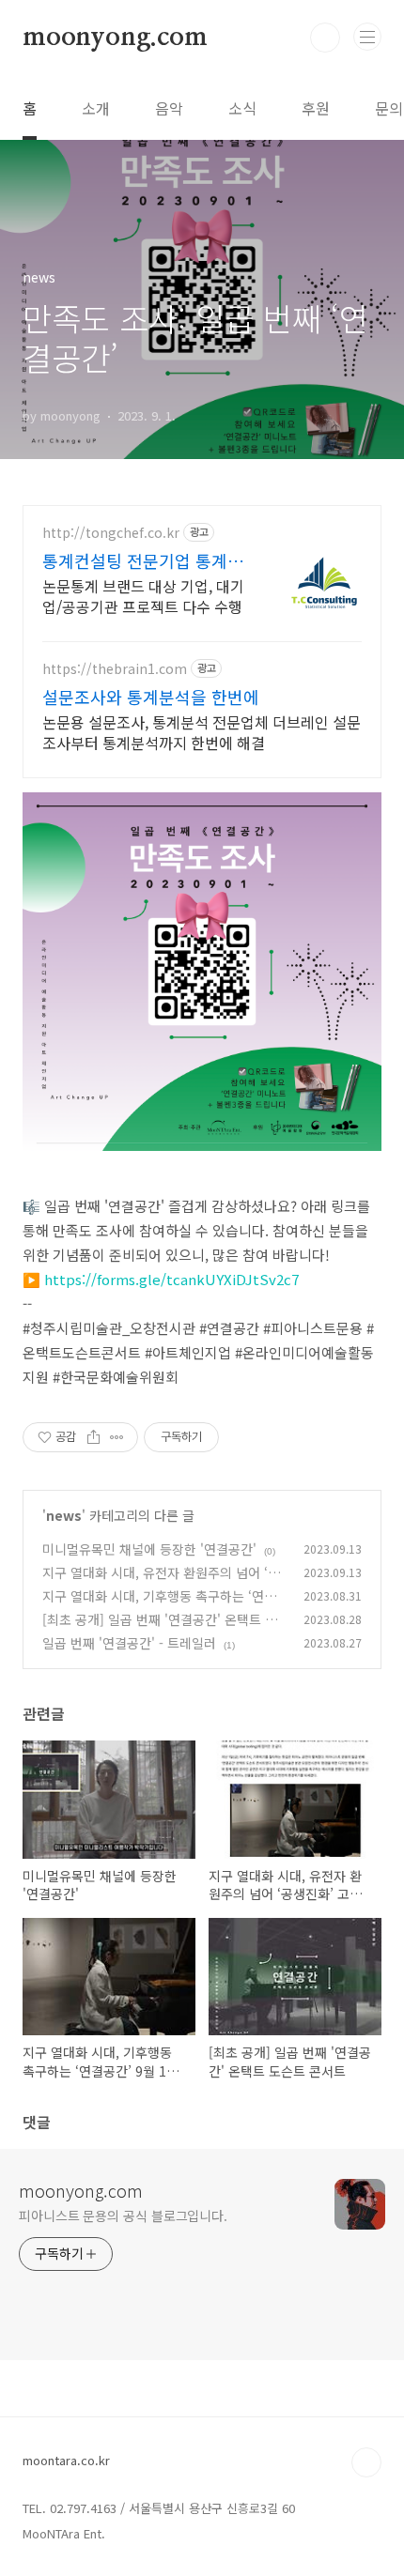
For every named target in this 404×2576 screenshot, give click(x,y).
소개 (96, 108)
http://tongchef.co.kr (111, 533)
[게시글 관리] (117, 1437)
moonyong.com (115, 38)
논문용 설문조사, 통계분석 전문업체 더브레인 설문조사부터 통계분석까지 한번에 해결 (202, 732)
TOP (366, 2462)
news (64, 1515)
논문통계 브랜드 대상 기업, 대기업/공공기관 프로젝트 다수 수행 (143, 596)
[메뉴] (367, 37)
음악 (169, 108)
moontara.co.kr (66, 2460)
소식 (242, 108)
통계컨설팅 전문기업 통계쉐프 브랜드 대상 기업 (143, 560)
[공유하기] (93, 1437)
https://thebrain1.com (115, 669)
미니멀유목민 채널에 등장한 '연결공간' (149, 1549)
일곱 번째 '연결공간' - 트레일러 (129, 1643)
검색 (325, 38)
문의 (389, 108)
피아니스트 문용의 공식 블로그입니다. (123, 2216)
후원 (316, 108)
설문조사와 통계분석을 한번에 (151, 697)
